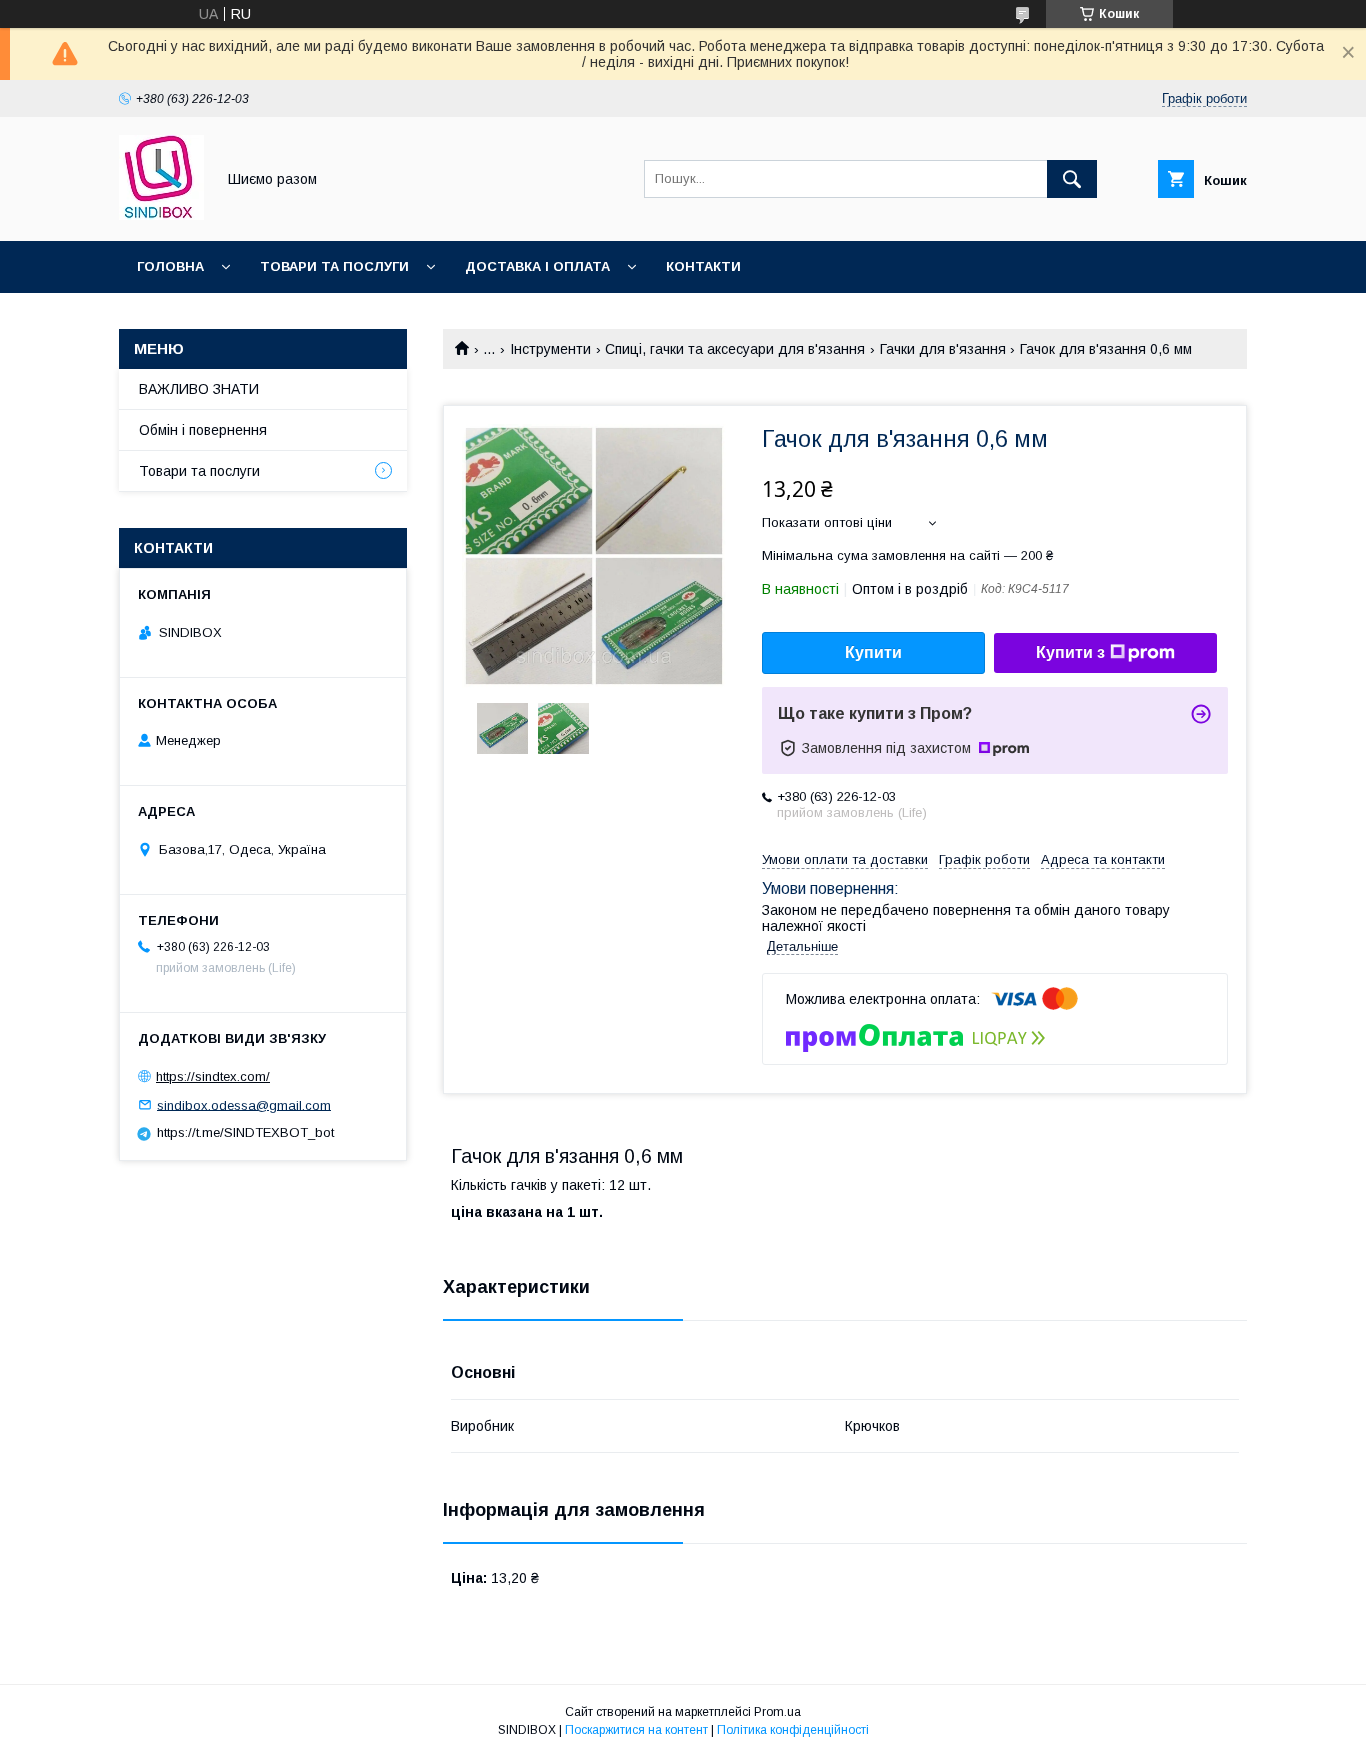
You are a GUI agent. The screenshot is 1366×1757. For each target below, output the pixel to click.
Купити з (1070, 652)
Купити (873, 652)
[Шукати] (1072, 179)
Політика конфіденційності (793, 1730)
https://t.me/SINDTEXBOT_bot (245, 1132)
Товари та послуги (334, 266)
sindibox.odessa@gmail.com (244, 1104)
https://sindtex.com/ (213, 1076)
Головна (170, 266)
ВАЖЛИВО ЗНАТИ (199, 389)
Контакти (703, 266)
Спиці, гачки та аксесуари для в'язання (735, 349)
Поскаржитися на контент (636, 1730)
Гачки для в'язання (943, 349)
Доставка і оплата (537, 266)
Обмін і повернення (203, 430)
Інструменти (550, 349)
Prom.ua (777, 1712)
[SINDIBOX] (161, 215)
